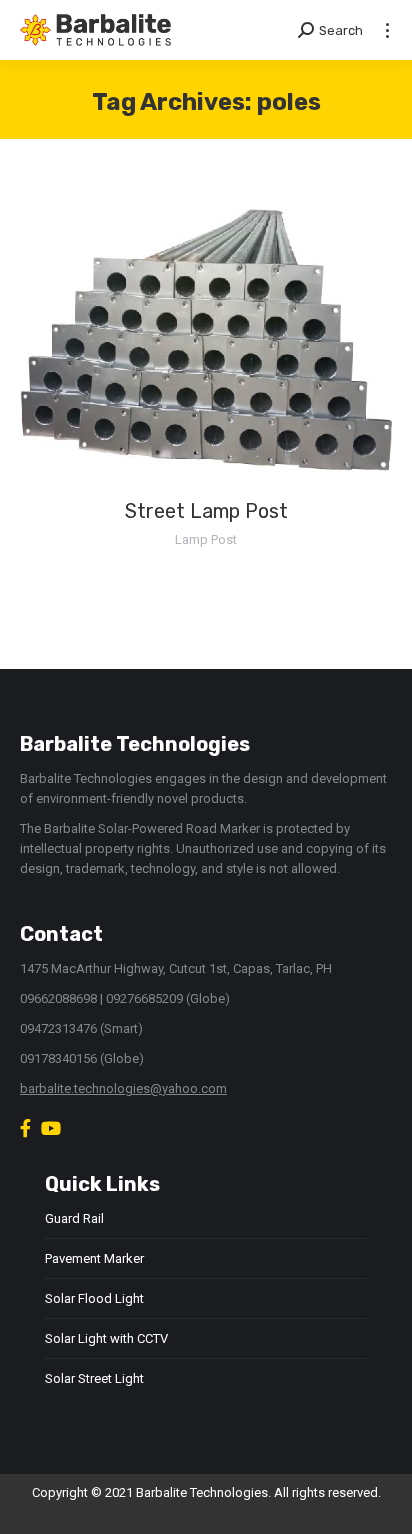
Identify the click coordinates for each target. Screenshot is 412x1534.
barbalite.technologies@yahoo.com (123, 1088)
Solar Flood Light (94, 1298)
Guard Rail (74, 1218)
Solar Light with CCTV (106, 1338)
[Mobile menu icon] (387, 30)
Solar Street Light (94, 1378)
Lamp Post (206, 539)
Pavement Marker (94, 1258)
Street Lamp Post (206, 511)
